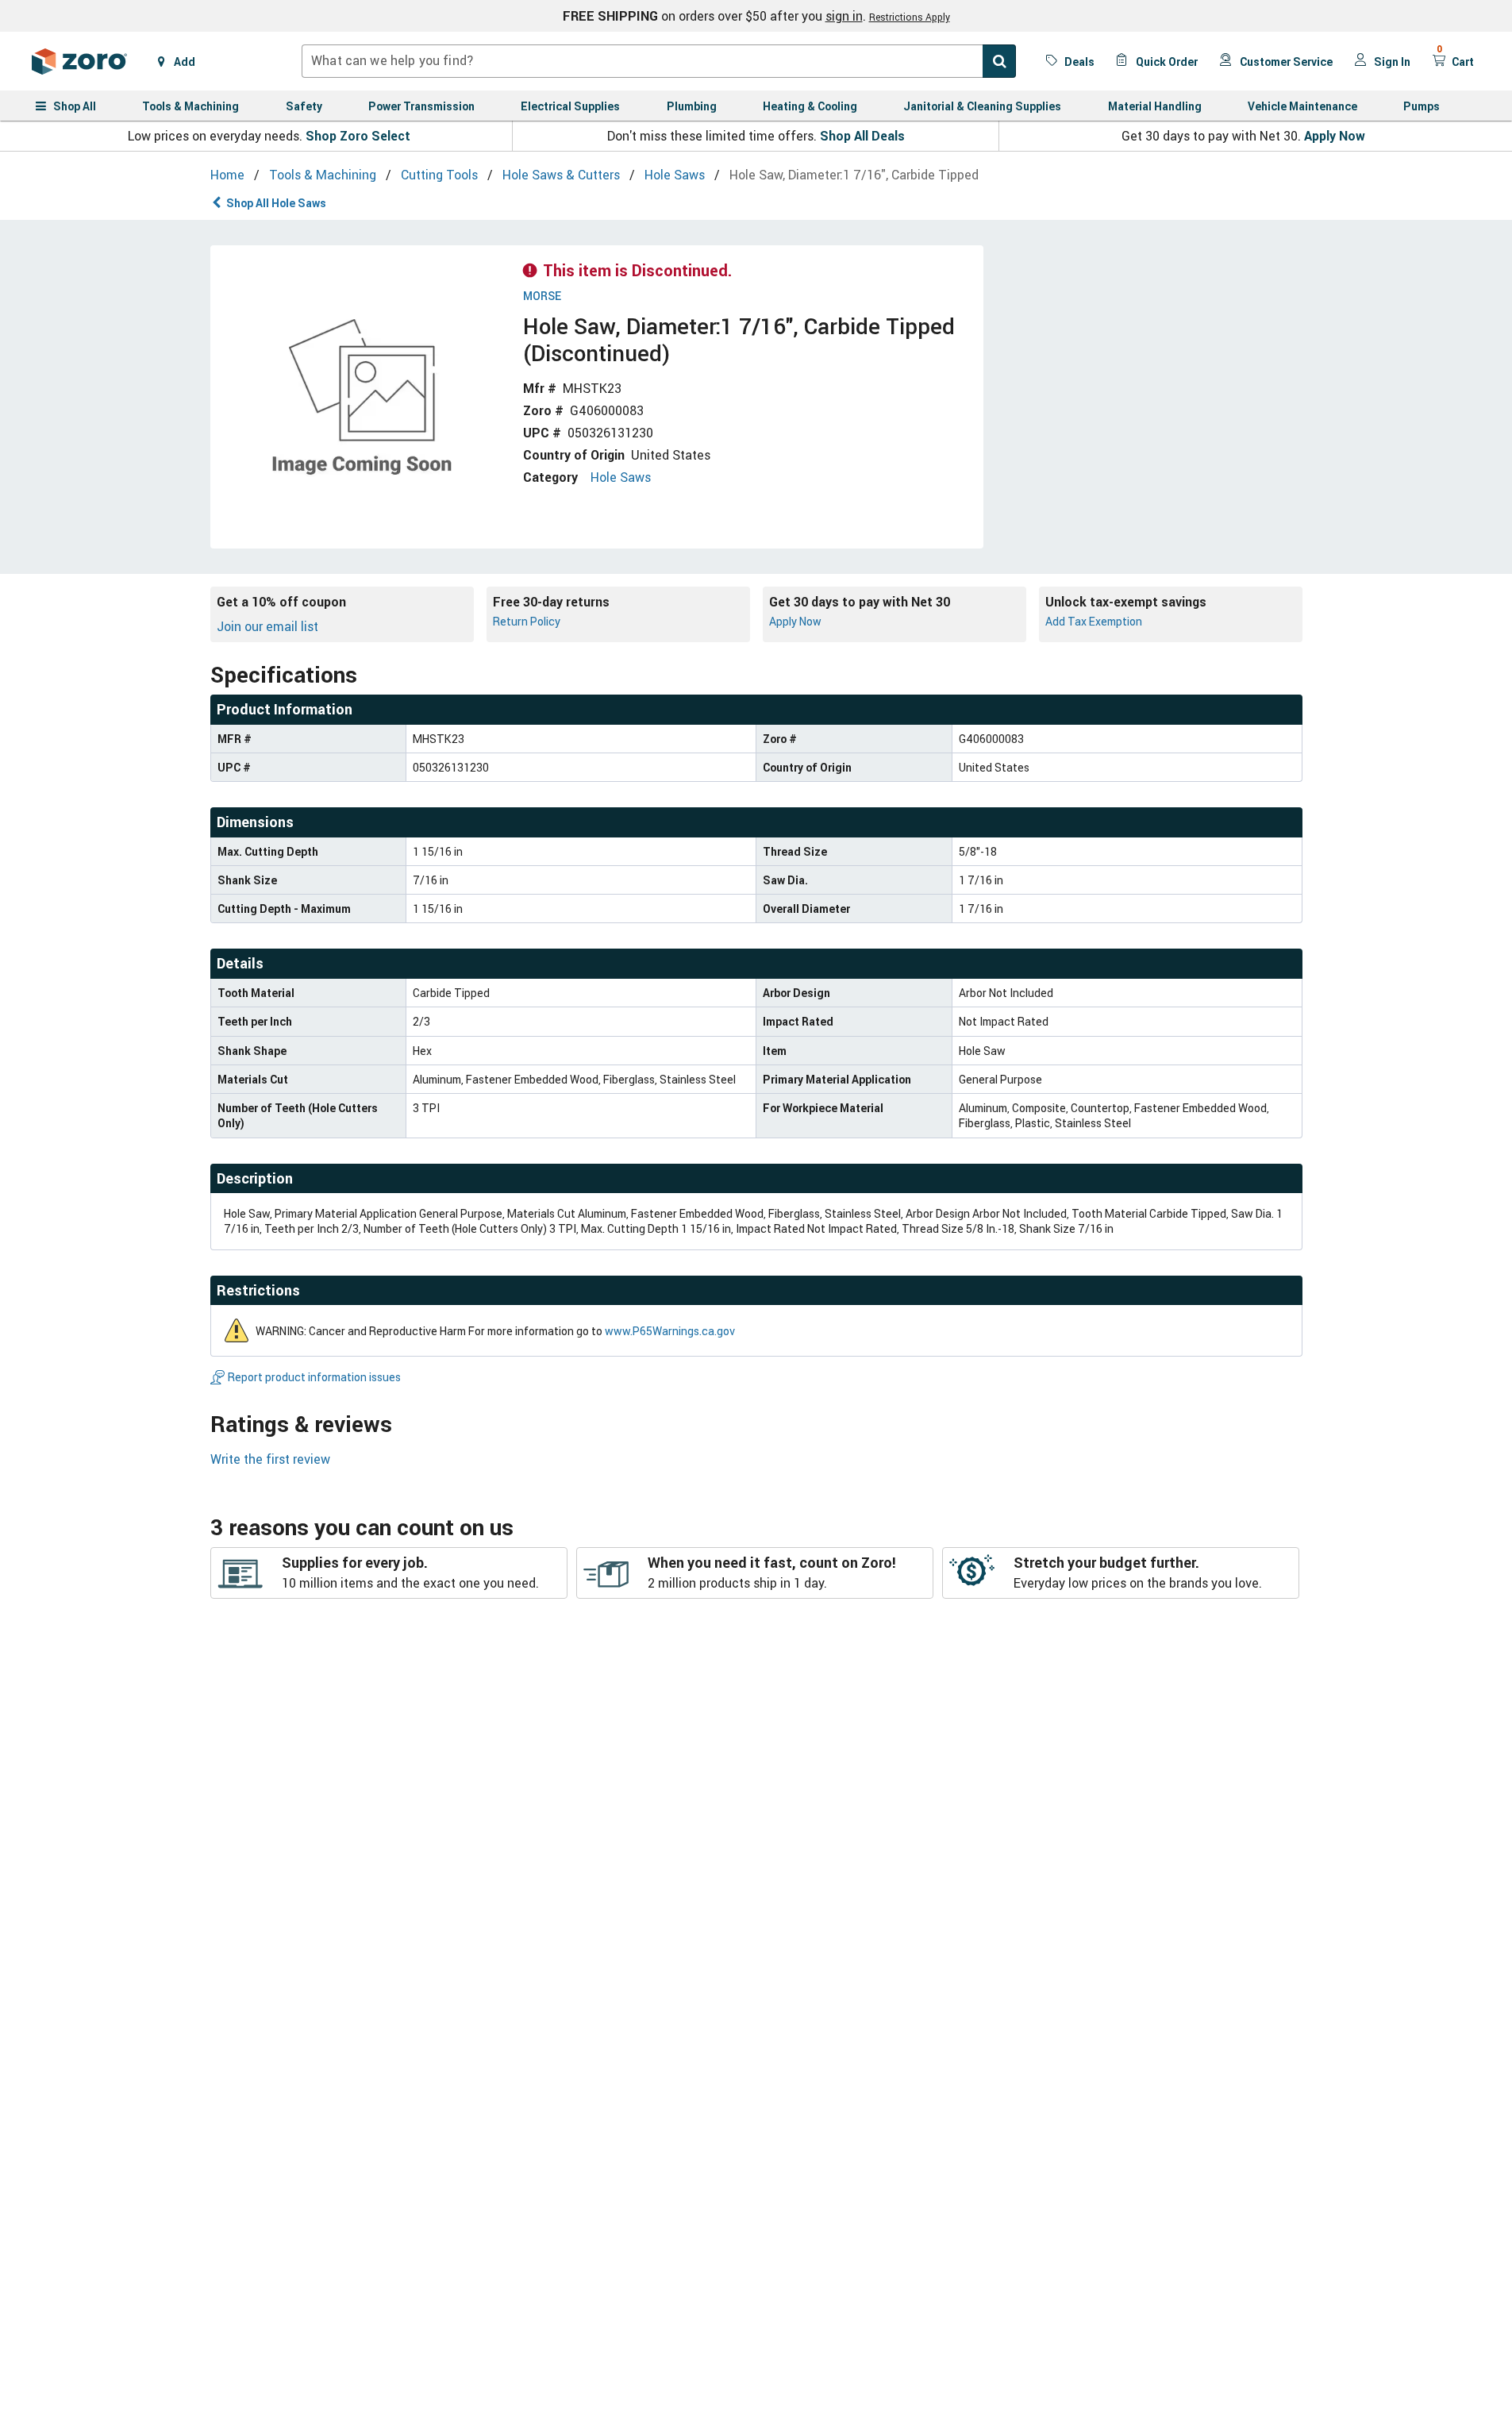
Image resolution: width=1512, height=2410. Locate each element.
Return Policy (527, 621)
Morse (542, 296)
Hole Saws (621, 477)
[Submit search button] (999, 61)
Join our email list (267, 626)
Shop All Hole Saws (276, 203)
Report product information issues (314, 1377)
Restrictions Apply (910, 17)
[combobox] (659, 61)
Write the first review (270, 1459)
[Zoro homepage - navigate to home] (79, 61)
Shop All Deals (862, 136)
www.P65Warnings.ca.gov (670, 1331)
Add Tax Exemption (1094, 621)
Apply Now (1335, 136)
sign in (844, 16)
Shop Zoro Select (358, 136)
